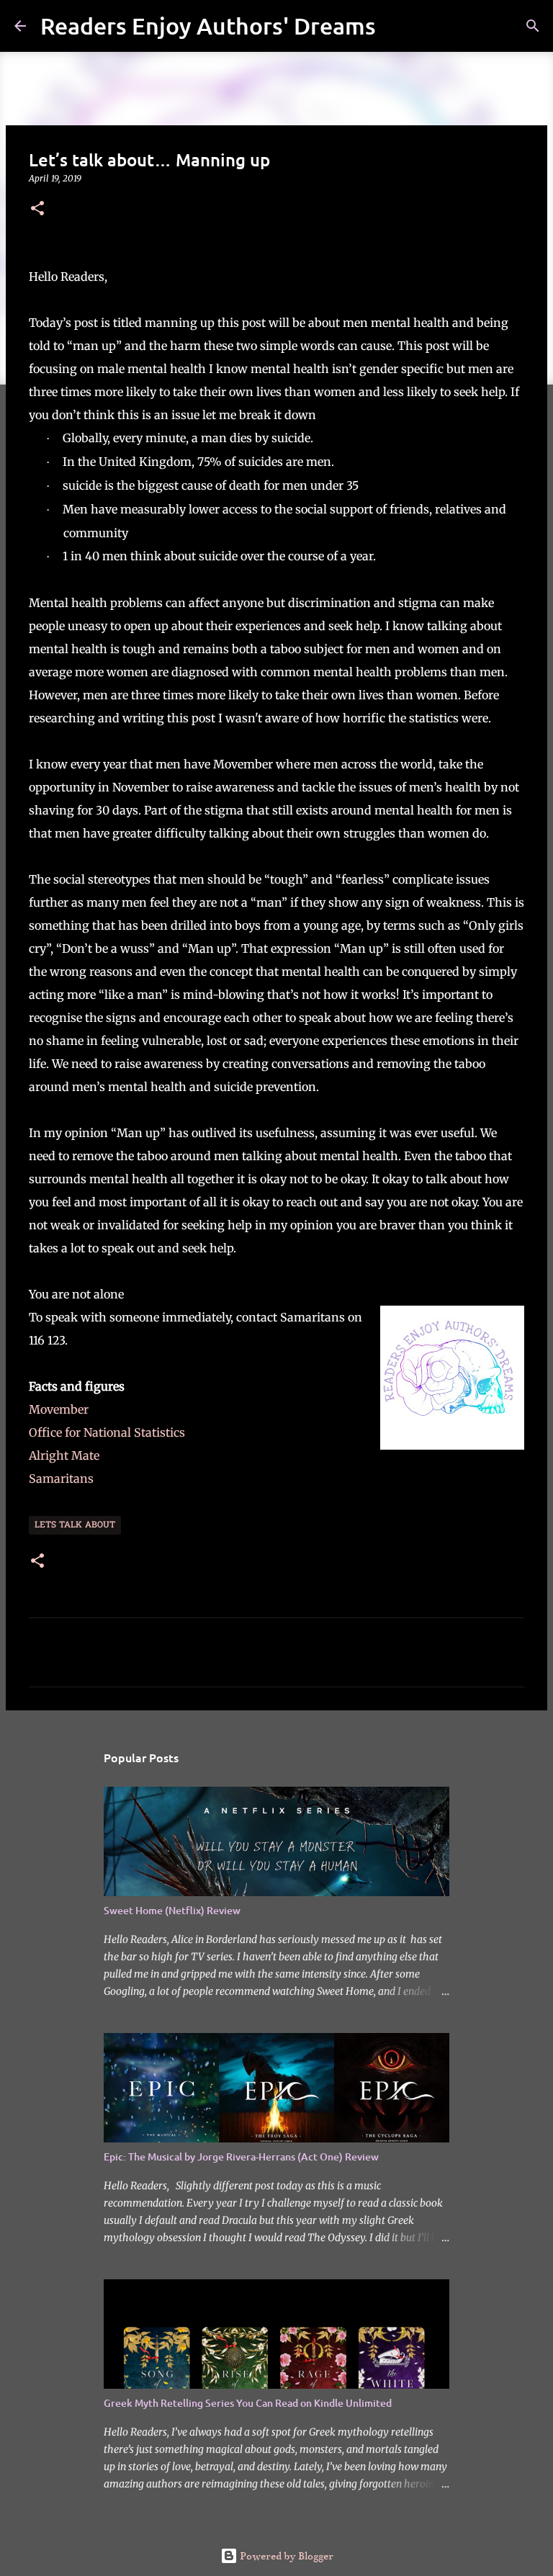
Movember (59, 1409)
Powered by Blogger (286, 2556)
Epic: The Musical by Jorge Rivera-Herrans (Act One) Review (241, 2157)
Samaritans (63, 1478)
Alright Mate (64, 1455)
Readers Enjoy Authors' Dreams (208, 26)
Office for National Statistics (108, 1432)
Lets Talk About (75, 1525)
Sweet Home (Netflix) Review (172, 1910)
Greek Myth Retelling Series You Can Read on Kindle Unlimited (248, 2403)
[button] (37, 209)
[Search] (396, 26)
